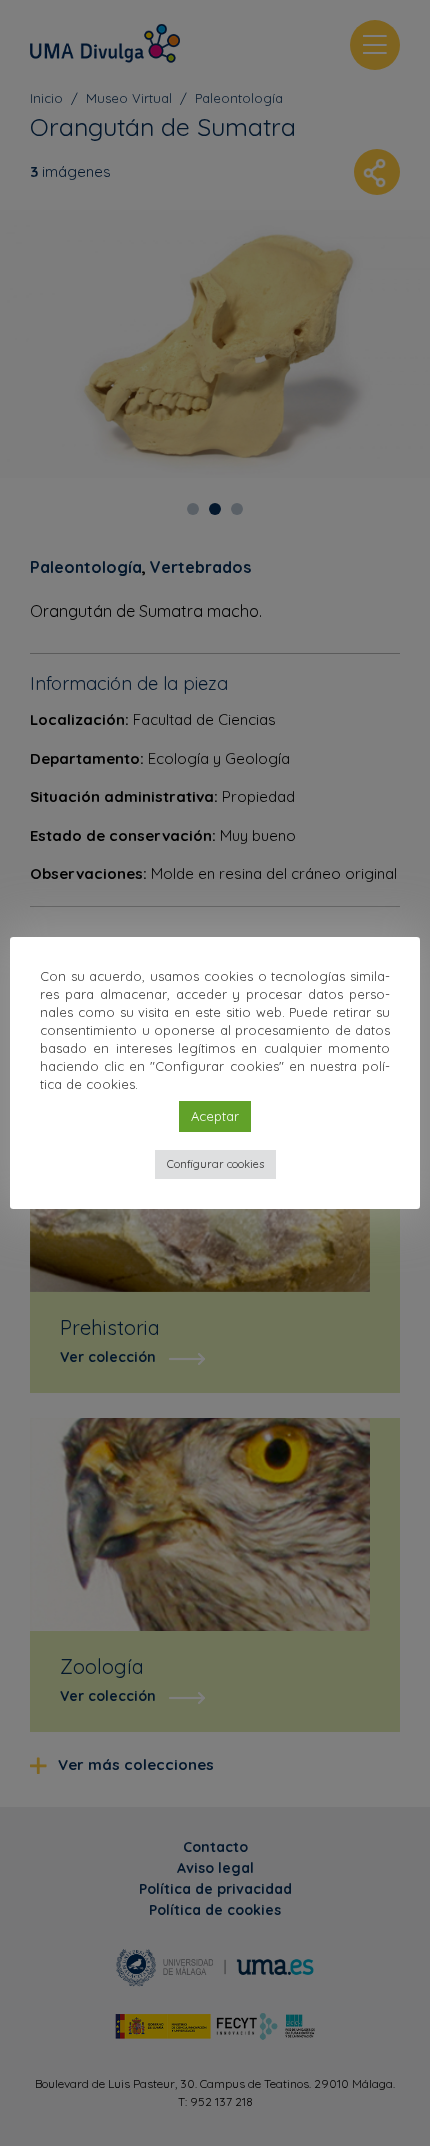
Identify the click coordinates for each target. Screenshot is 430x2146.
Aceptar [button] (215, 1116)
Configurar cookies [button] (215, 1164)
